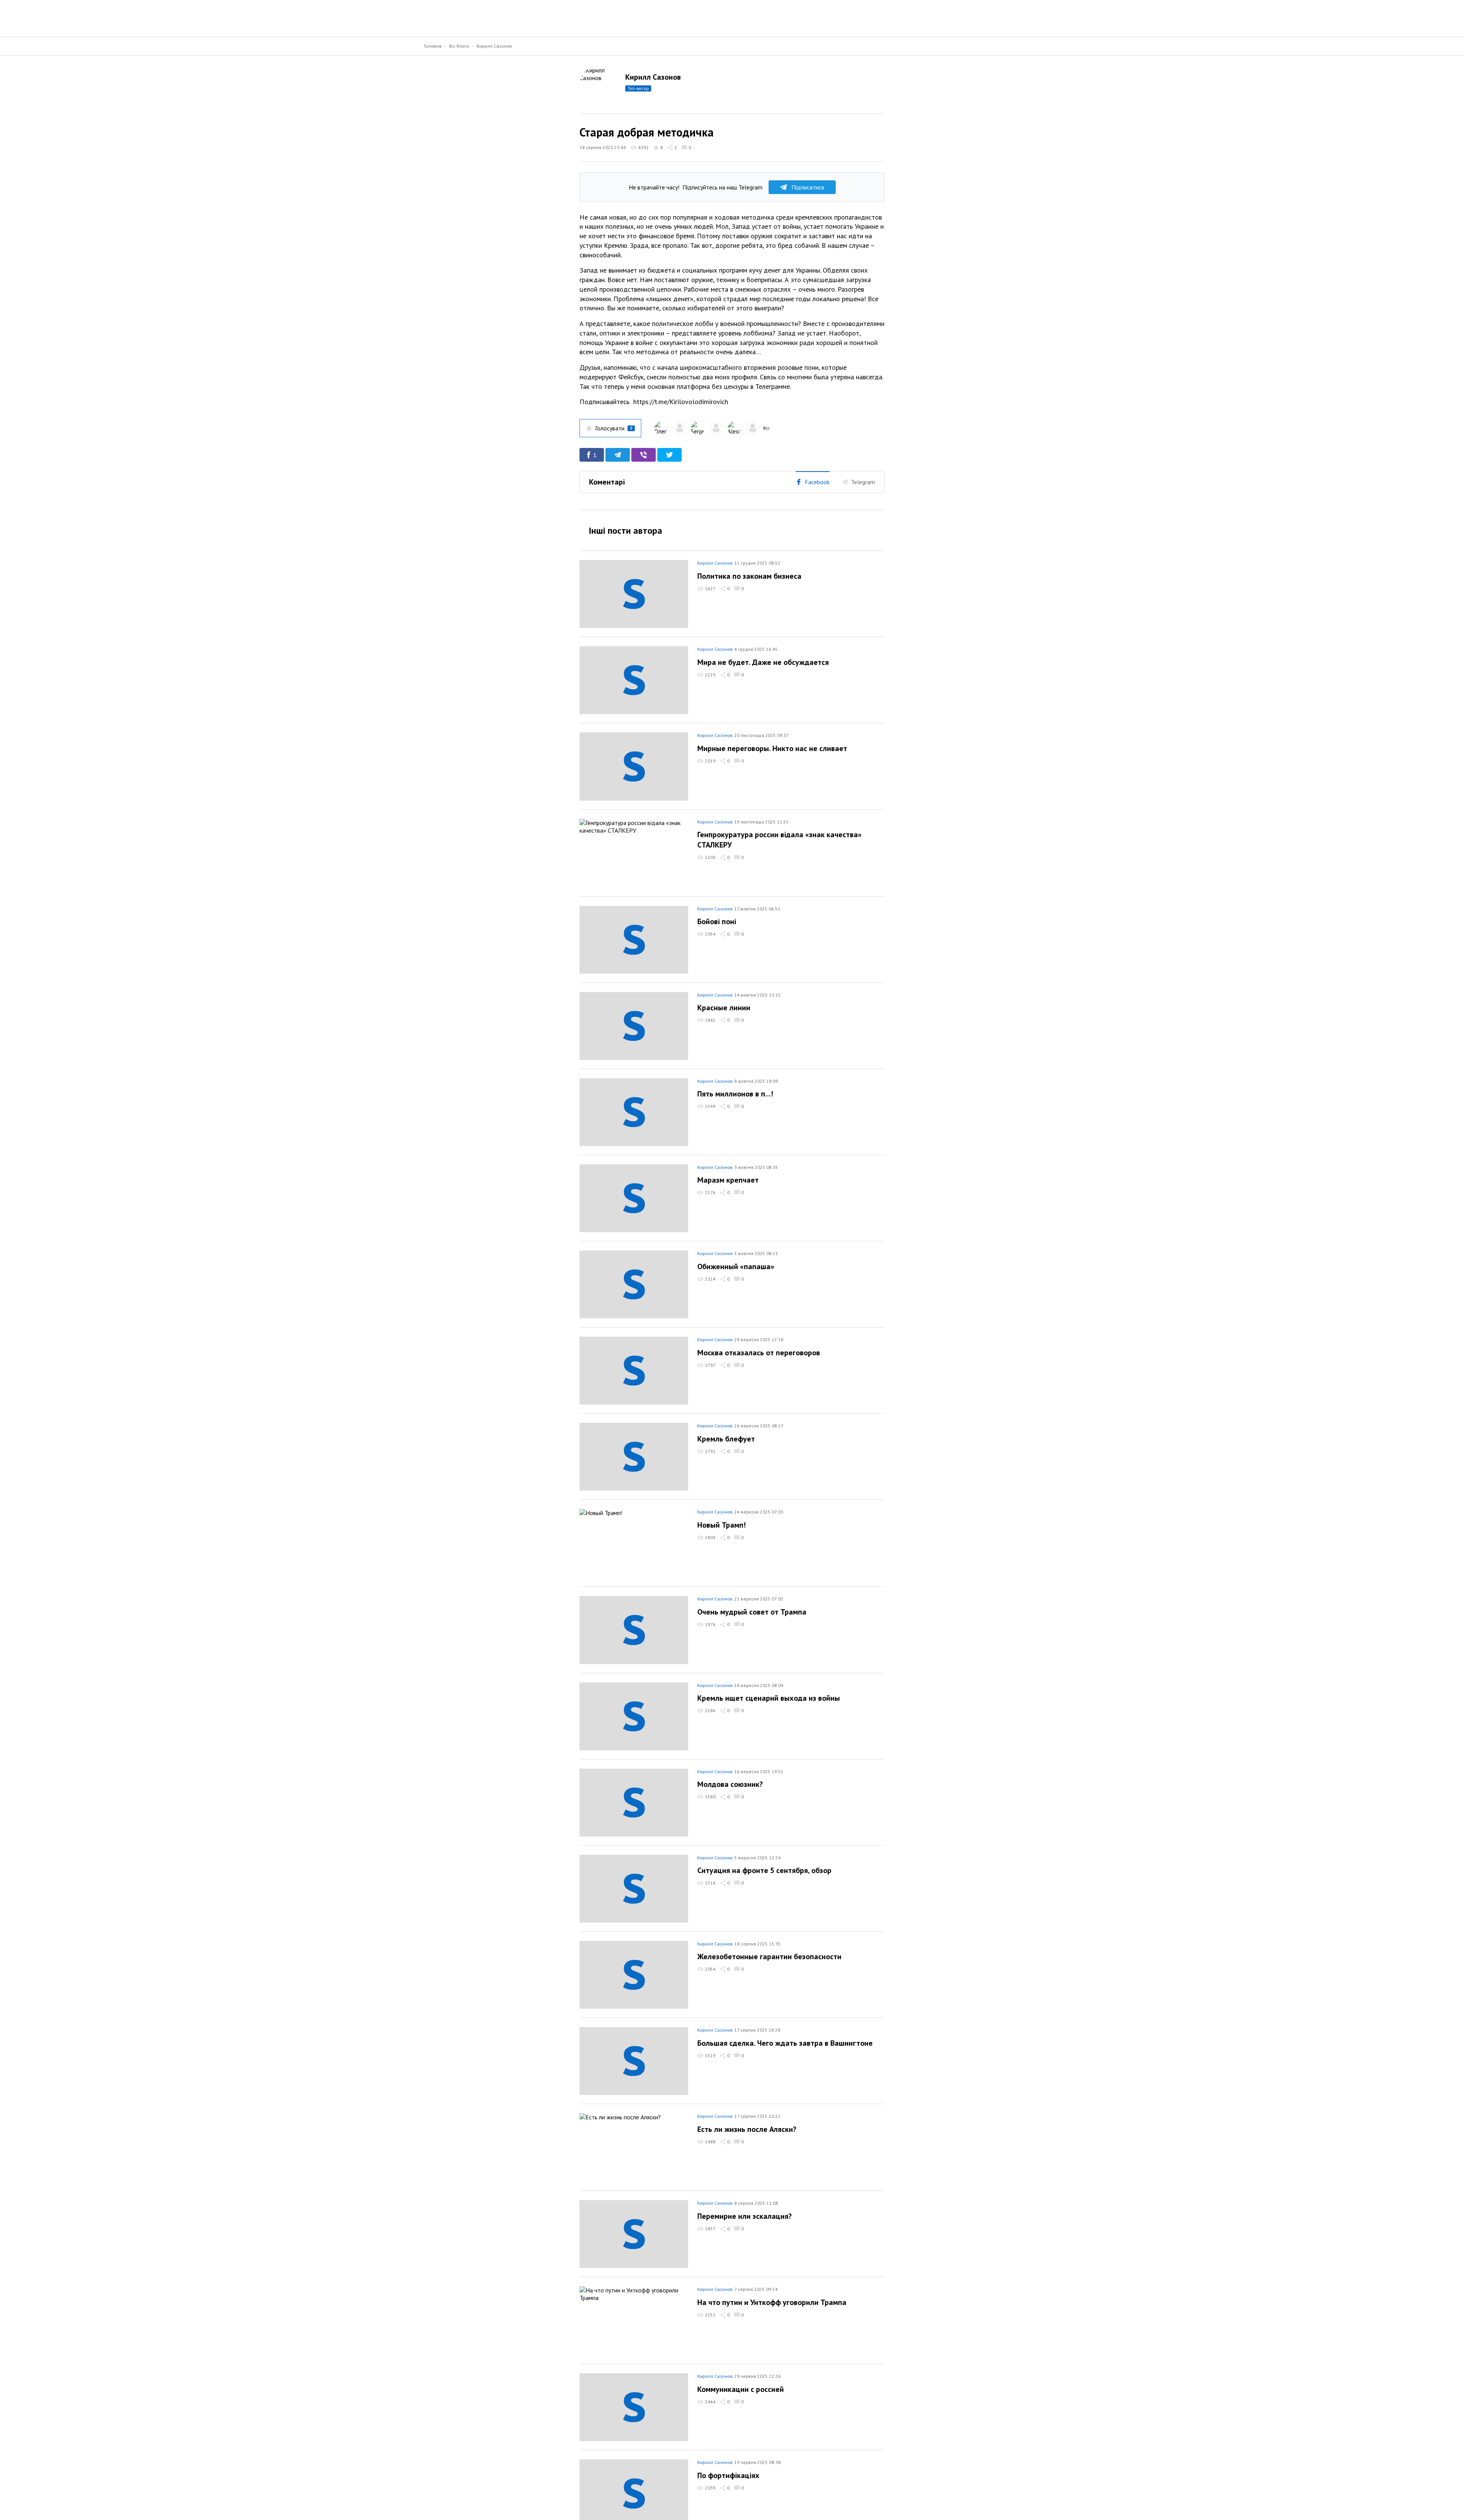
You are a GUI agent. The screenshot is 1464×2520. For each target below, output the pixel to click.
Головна (433, 46)
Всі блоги (459, 46)
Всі (766, 428)
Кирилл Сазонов (494, 46)
